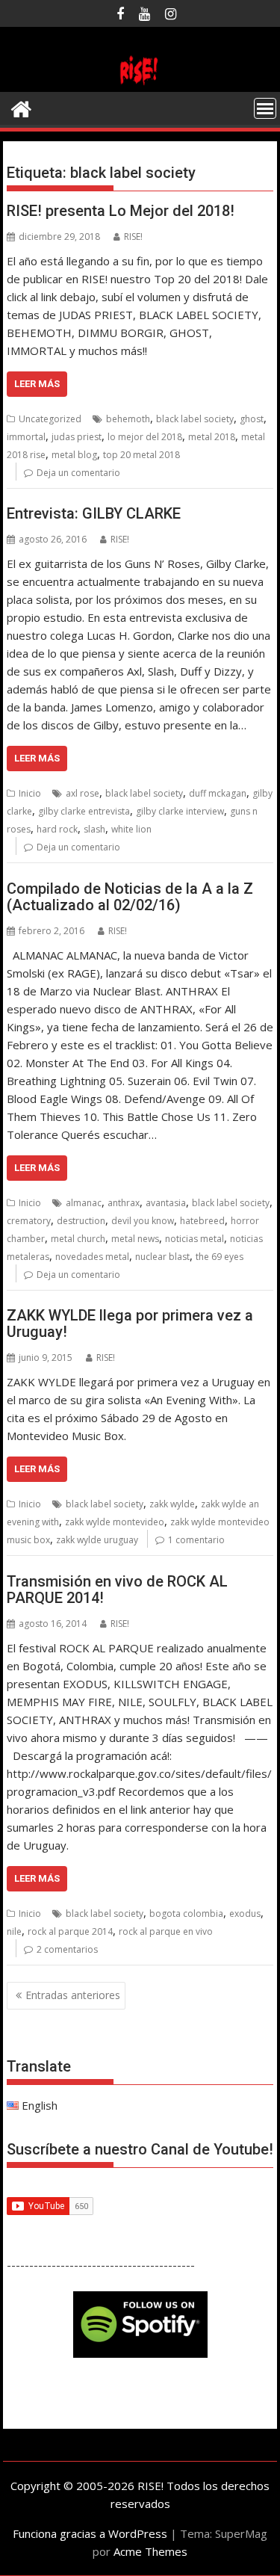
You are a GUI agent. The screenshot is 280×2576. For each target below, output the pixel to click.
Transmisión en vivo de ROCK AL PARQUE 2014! (117, 1590)
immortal (26, 437)
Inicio (30, 793)
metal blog (74, 455)
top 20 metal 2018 (141, 455)
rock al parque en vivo (166, 1931)
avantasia (166, 1203)
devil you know (143, 1221)
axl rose (83, 793)
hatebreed (202, 1221)
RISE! (133, 237)
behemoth (128, 419)
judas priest (77, 437)
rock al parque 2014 (70, 1931)
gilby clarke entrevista (84, 811)
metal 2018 (212, 437)
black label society (195, 419)
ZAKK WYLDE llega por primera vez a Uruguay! (130, 1323)
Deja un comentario (78, 473)
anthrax (124, 1203)
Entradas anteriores (73, 1995)
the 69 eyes (220, 1257)
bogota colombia (186, 1914)
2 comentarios (67, 1949)
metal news (135, 1239)
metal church (78, 1239)
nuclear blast (162, 1257)
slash (94, 829)
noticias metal (195, 1239)
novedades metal (92, 1257)
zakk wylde (172, 1504)
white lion (131, 829)
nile (14, 1931)
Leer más (37, 384)
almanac (84, 1203)
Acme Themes (150, 2551)
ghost (252, 419)
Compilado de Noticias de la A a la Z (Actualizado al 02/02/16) (130, 897)
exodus (245, 1914)
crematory (29, 1221)
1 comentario (196, 1540)
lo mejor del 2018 (145, 437)
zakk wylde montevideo (115, 1522)
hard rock (57, 829)
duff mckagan (218, 793)
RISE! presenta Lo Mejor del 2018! (121, 211)
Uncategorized (50, 419)
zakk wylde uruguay (97, 1540)
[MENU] (265, 108)
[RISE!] (140, 83)
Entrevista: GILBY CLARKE (94, 513)
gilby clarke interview (180, 811)
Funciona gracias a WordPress (90, 2533)
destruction (81, 1221)
